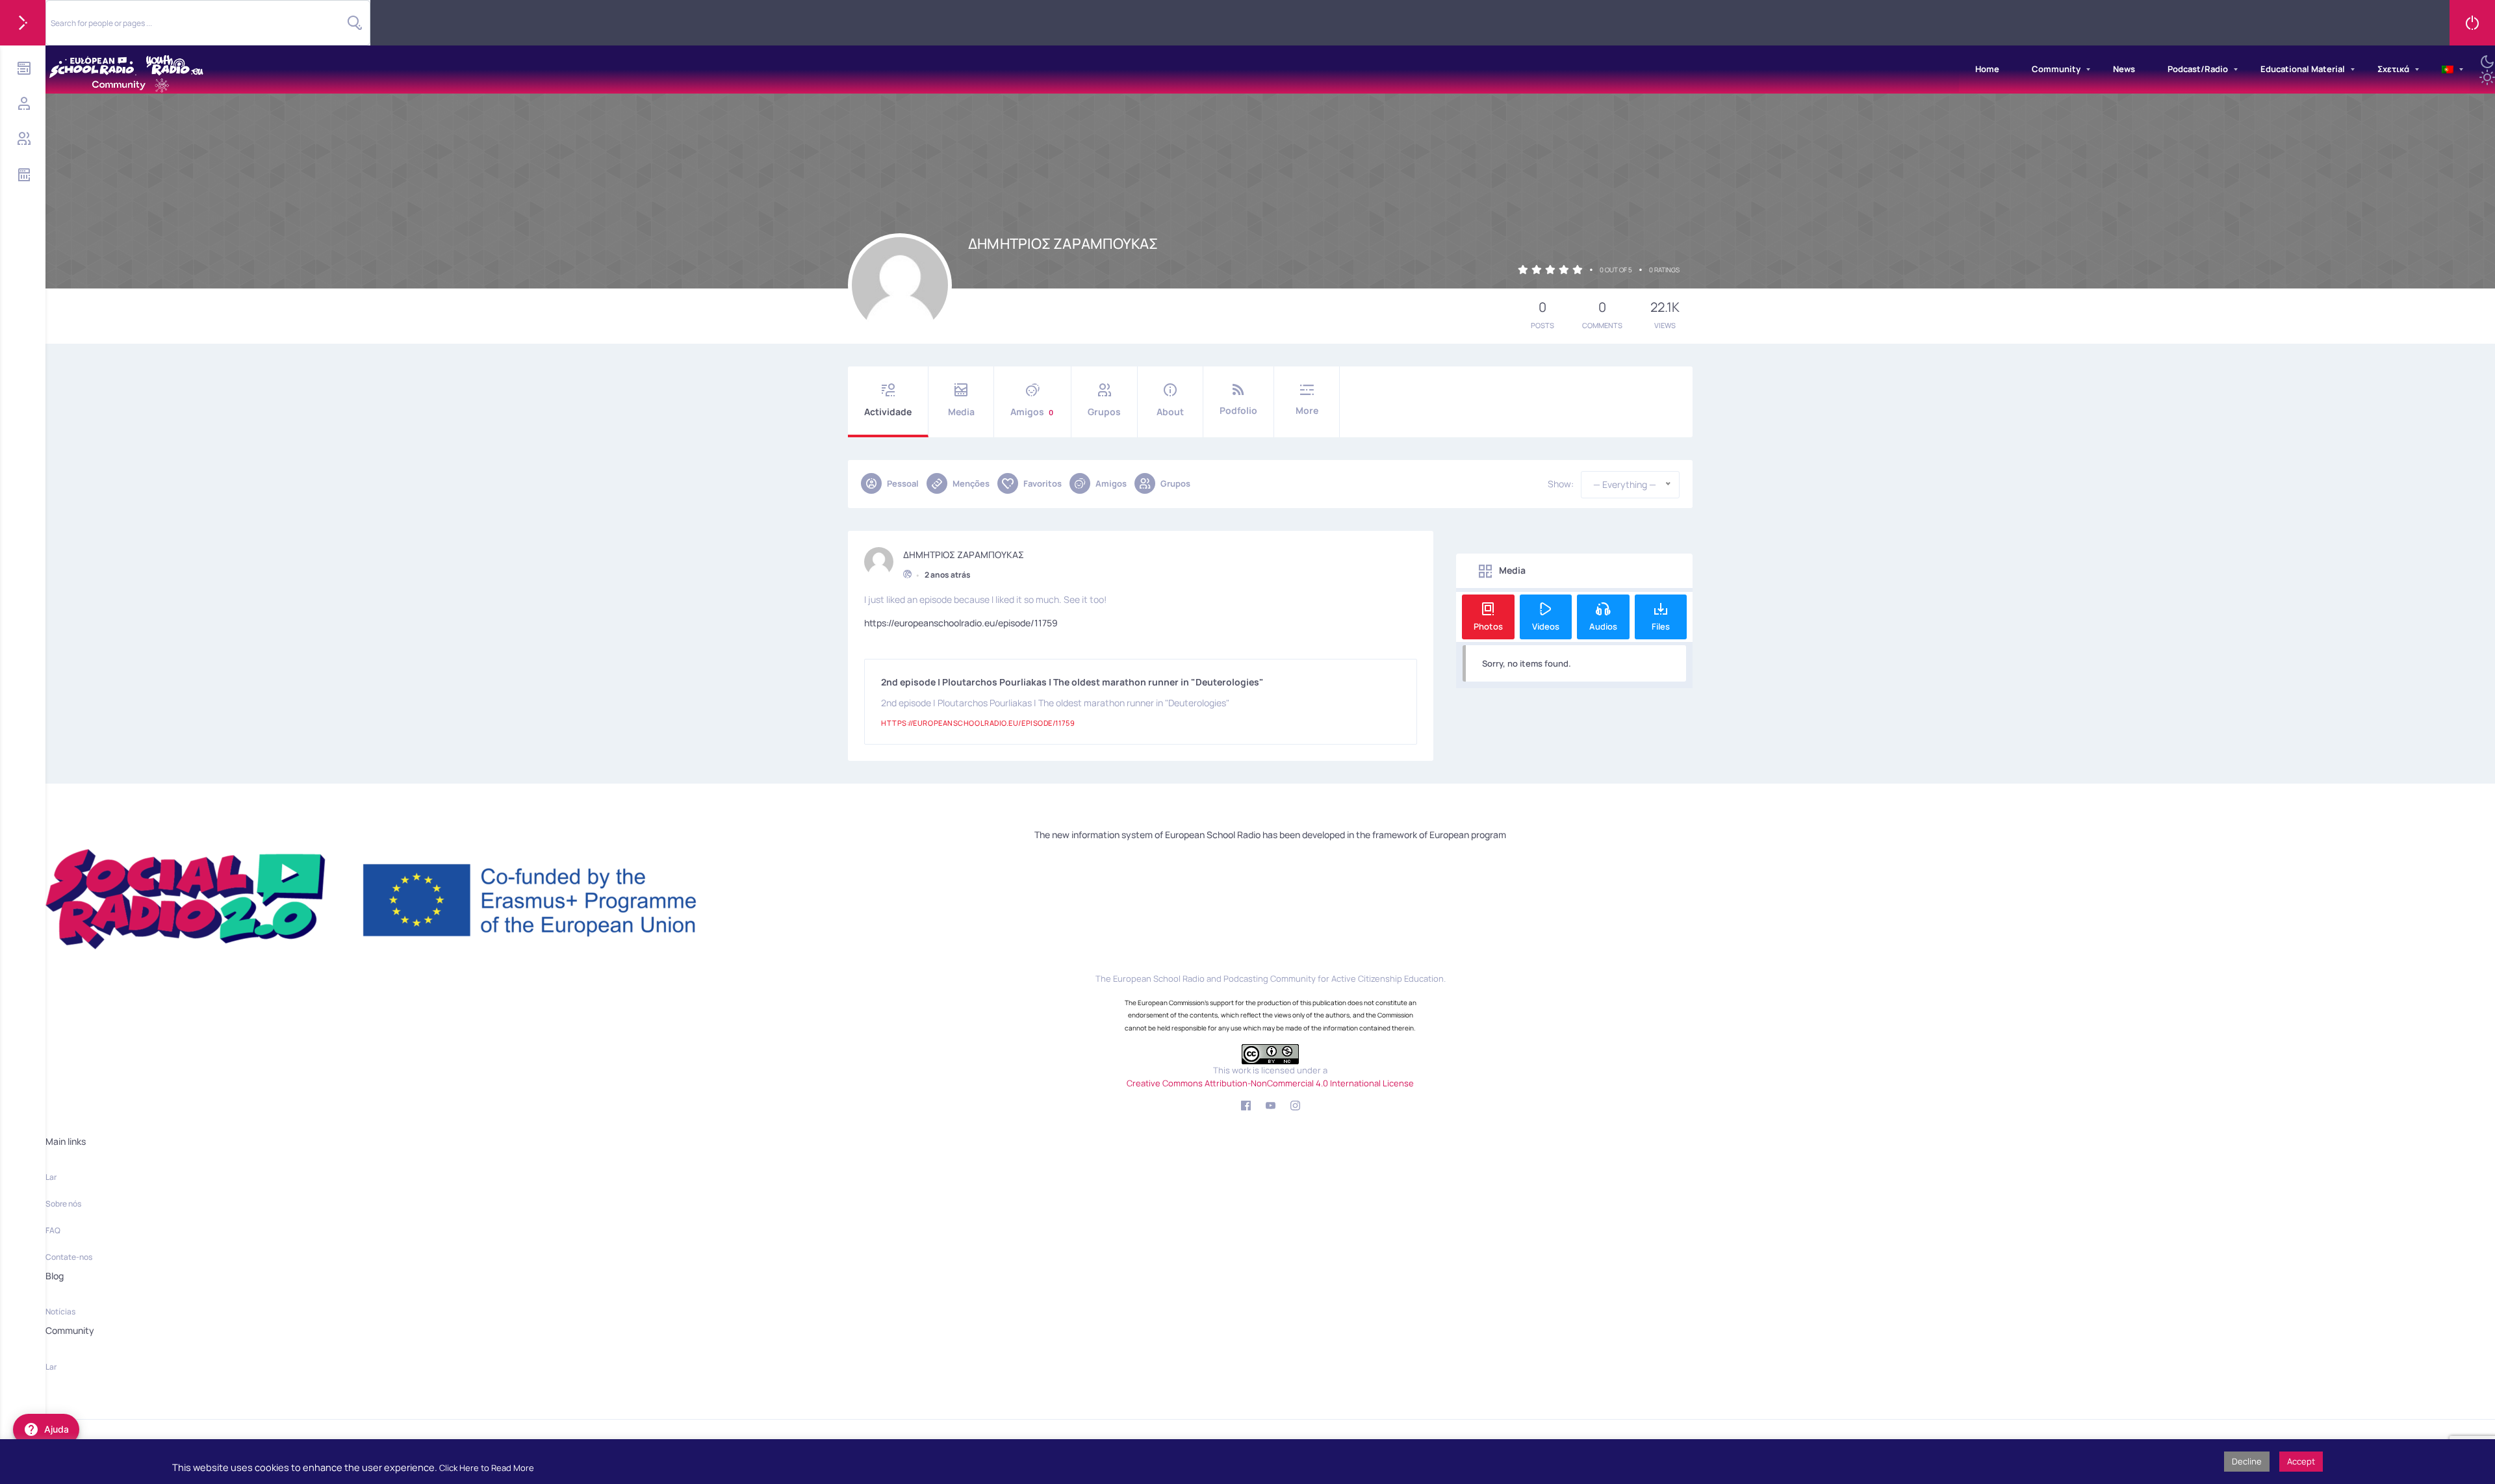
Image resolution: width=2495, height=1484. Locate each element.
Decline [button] (2247, 1461)
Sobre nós (63, 1204)
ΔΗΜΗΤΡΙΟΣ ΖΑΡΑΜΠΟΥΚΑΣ (964, 555)
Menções (971, 483)
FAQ (53, 1230)
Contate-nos (69, 1257)
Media (961, 412)
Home (1987, 69)
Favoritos (1043, 483)
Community (2056, 69)
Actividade (888, 412)
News (2124, 69)
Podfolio (1238, 410)
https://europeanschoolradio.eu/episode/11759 (961, 623)
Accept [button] (2301, 1461)
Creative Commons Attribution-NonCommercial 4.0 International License (1270, 1083)
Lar (51, 1177)
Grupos (1104, 412)
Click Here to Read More (487, 1468)
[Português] (2448, 70)
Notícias (60, 1311)
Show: (1561, 484)
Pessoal (903, 483)
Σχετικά (2393, 69)
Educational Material (2303, 69)
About (1170, 412)
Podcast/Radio (2198, 69)
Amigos (1032, 412)
